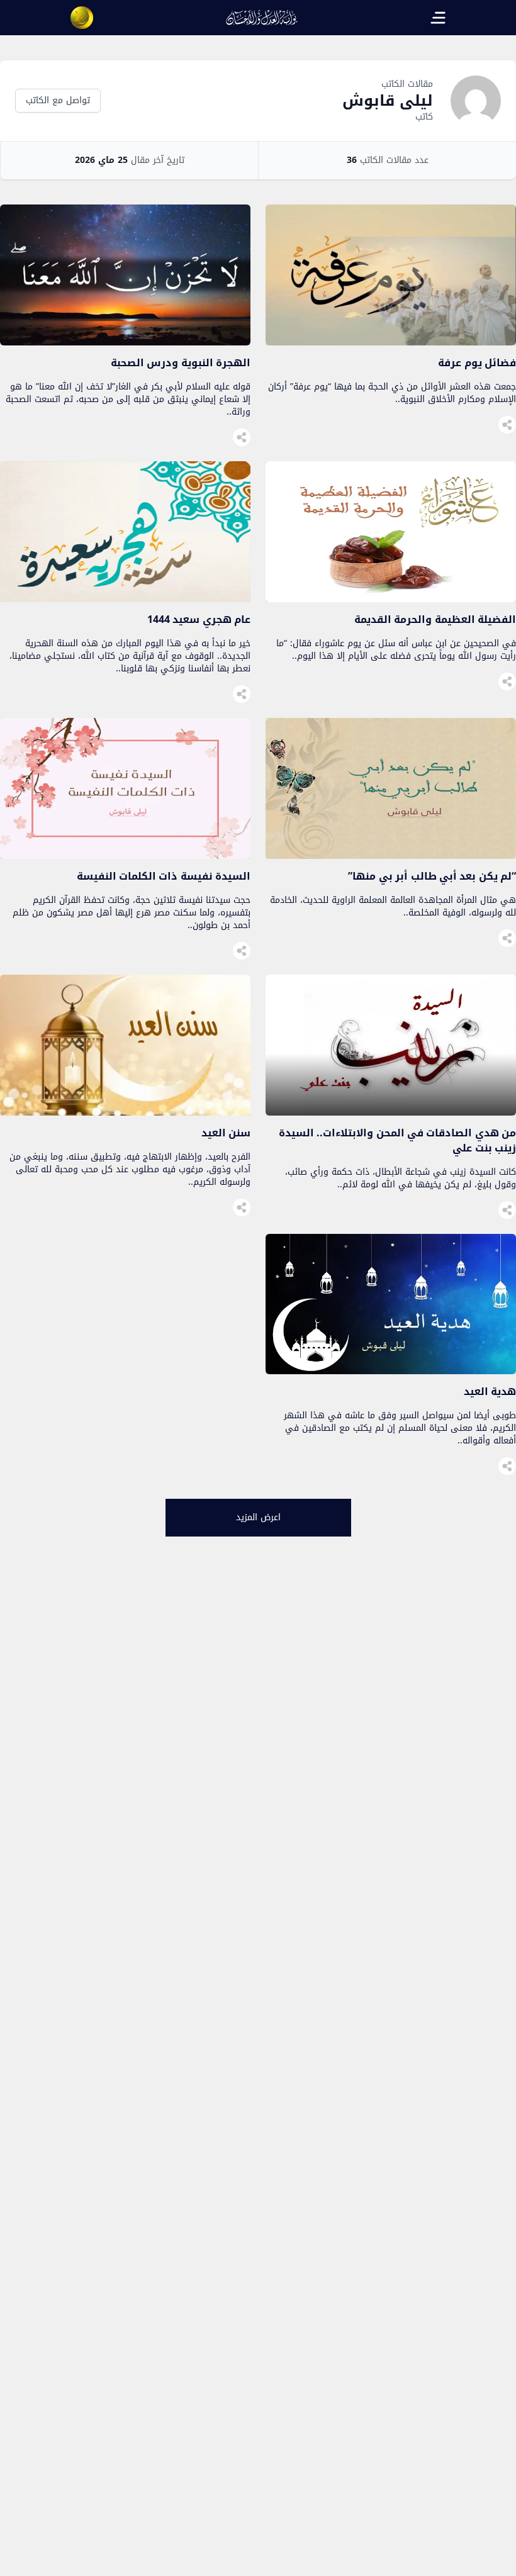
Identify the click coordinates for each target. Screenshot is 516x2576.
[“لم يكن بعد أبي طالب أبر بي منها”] (391, 855)
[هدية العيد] (391, 1371)
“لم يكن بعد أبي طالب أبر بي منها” (432, 876)
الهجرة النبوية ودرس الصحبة (181, 363)
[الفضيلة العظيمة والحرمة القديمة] (391, 599)
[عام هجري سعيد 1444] (125, 599)
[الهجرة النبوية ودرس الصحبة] (125, 342)
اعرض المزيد (258, 1517)
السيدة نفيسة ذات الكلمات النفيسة (164, 876)
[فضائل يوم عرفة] (391, 342)
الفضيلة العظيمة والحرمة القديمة (435, 619)
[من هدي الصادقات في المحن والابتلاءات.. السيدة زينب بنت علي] (391, 1112)
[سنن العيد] (125, 1112)
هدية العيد (490, 1392)
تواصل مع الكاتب (58, 100)
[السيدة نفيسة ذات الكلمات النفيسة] (125, 855)
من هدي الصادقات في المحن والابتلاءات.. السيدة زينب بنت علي (397, 1140)
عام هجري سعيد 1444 (199, 619)
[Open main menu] (438, 18)
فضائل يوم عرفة (477, 363)
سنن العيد (226, 1133)
